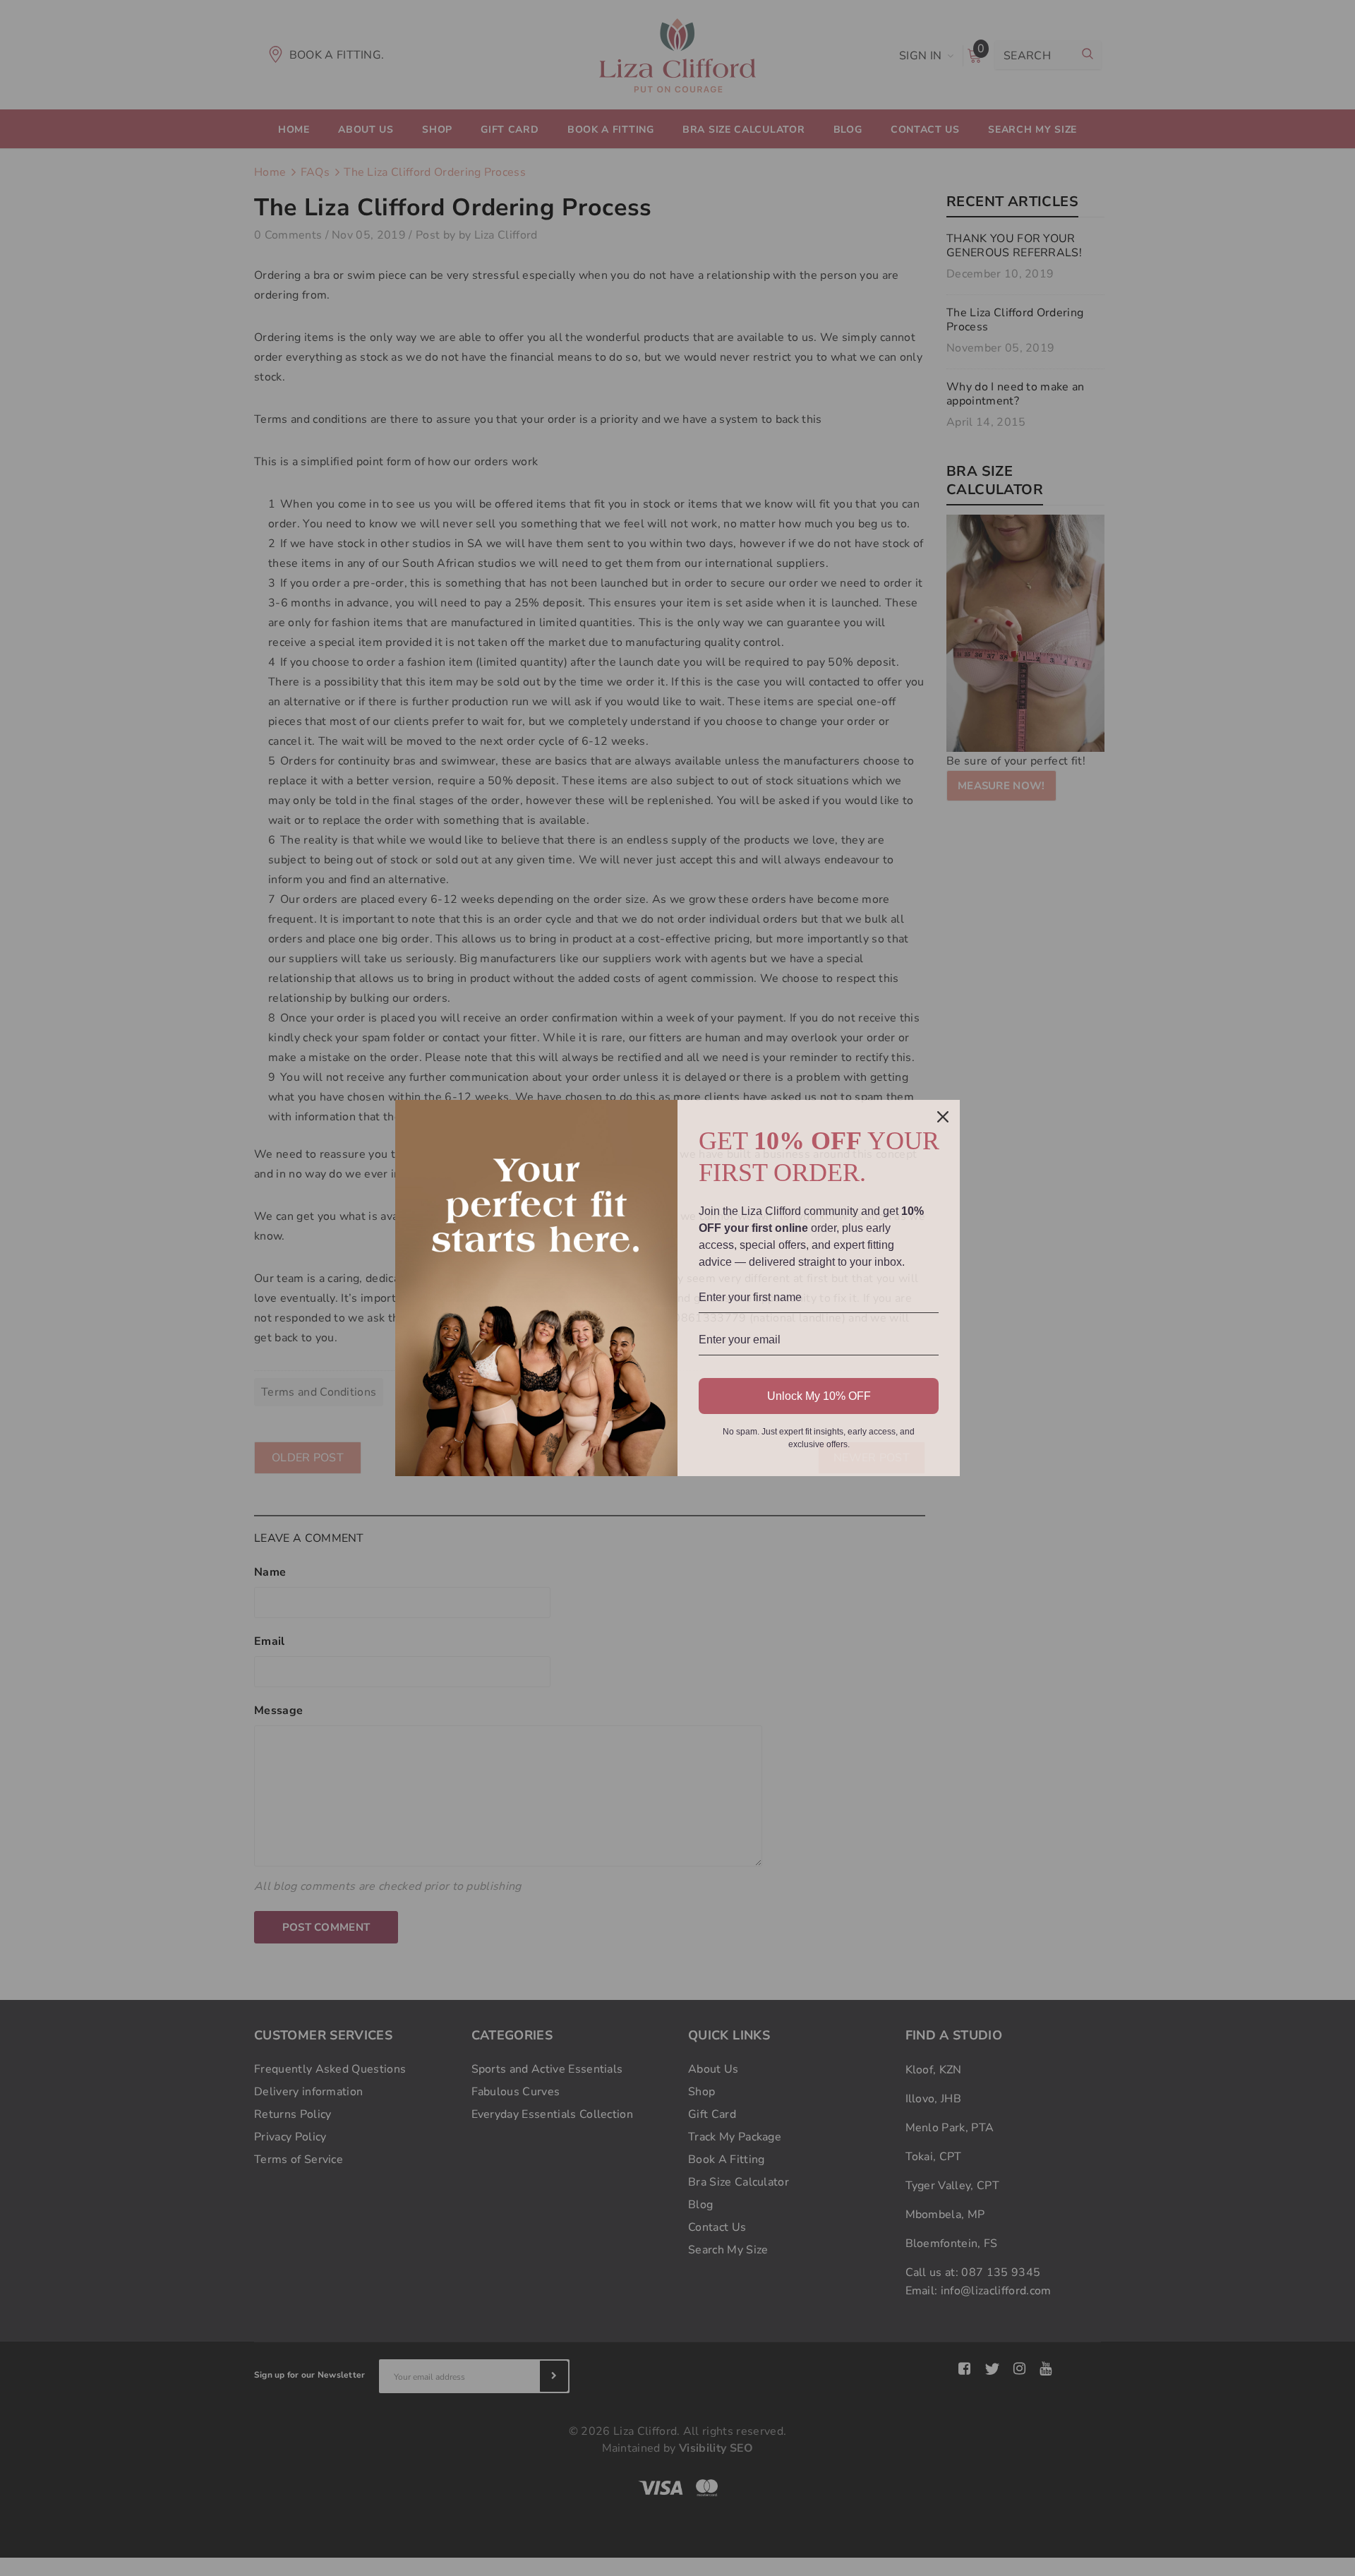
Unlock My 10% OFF (819, 1396)
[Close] (943, 1117)
